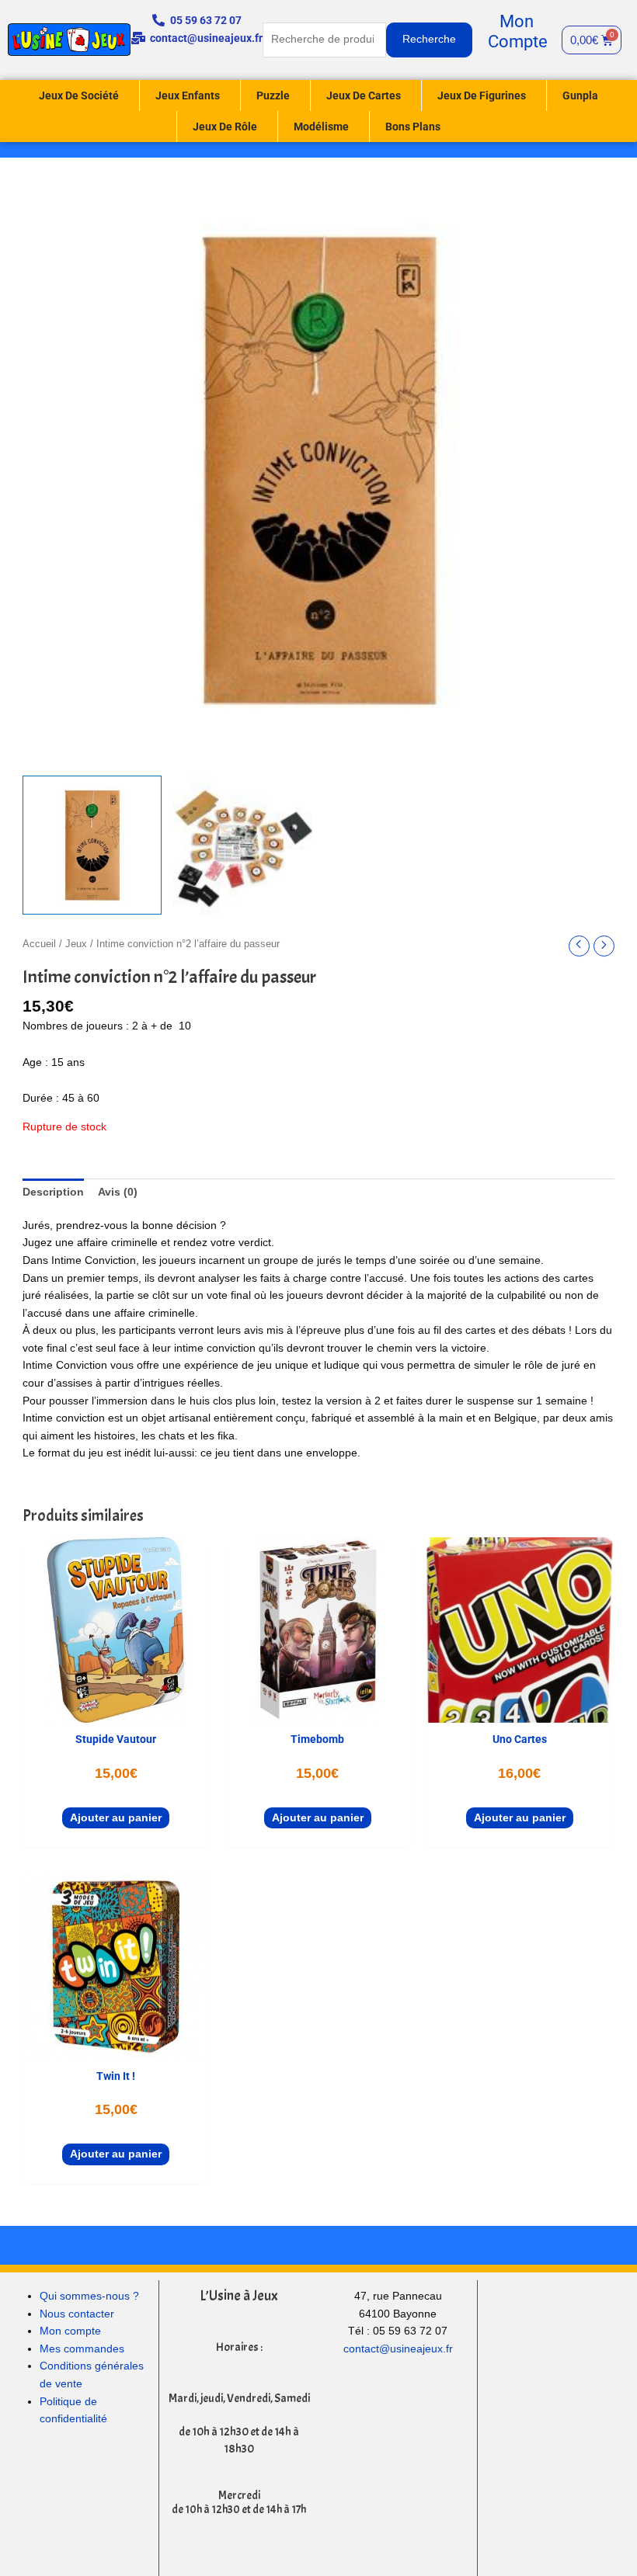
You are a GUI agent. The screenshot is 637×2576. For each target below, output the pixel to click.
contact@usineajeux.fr (398, 2349)
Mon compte (70, 2331)
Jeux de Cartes (364, 95)
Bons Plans (413, 127)
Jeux (76, 944)
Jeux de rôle (225, 127)
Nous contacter (77, 2314)
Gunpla (580, 95)
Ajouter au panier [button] (116, 1818)
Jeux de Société (79, 95)
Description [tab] (53, 1192)
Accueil (39, 944)
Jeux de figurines (482, 95)
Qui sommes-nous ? (89, 2296)
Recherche (429, 39)
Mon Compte (518, 31)
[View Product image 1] (92, 845)
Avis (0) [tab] (118, 1192)
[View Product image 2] (243, 845)
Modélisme (321, 127)
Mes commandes (82, 2349)
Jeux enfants (188, 95)
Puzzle (273, 95)
